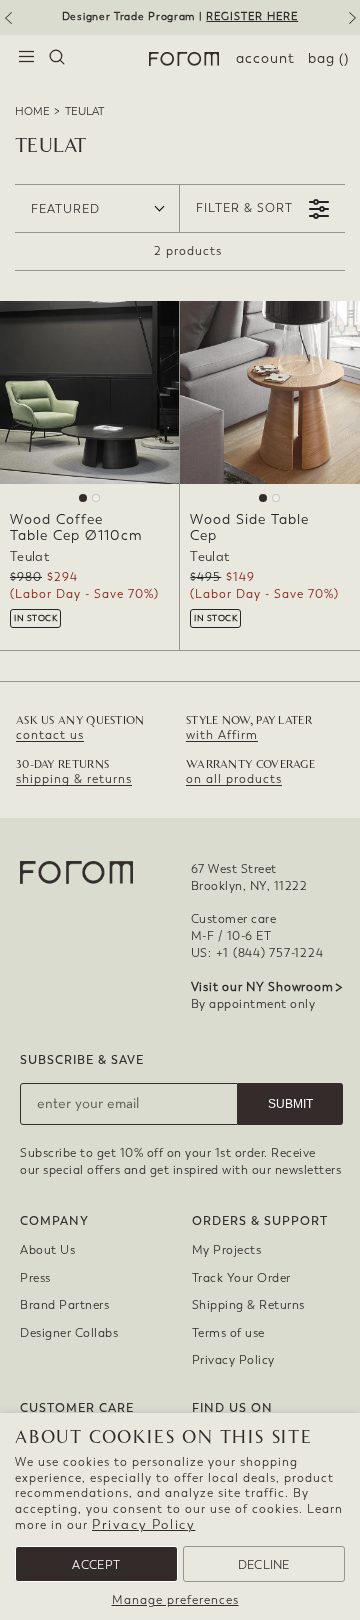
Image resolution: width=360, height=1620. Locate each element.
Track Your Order (241, 1278)
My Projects (227, 1250)
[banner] (180, 17)
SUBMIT (290, 1104)
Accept (96, 1565)
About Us (47, 1250)
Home (32, 111)
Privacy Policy (143, 1524)
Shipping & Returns (248, 1305)
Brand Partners (64, 1305)
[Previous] (7, 25)
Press (35, 1278)
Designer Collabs (69, 1333)
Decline (264, 1565)
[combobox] (57, 59)
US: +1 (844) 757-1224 (257, 953)
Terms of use (228, 1333)
